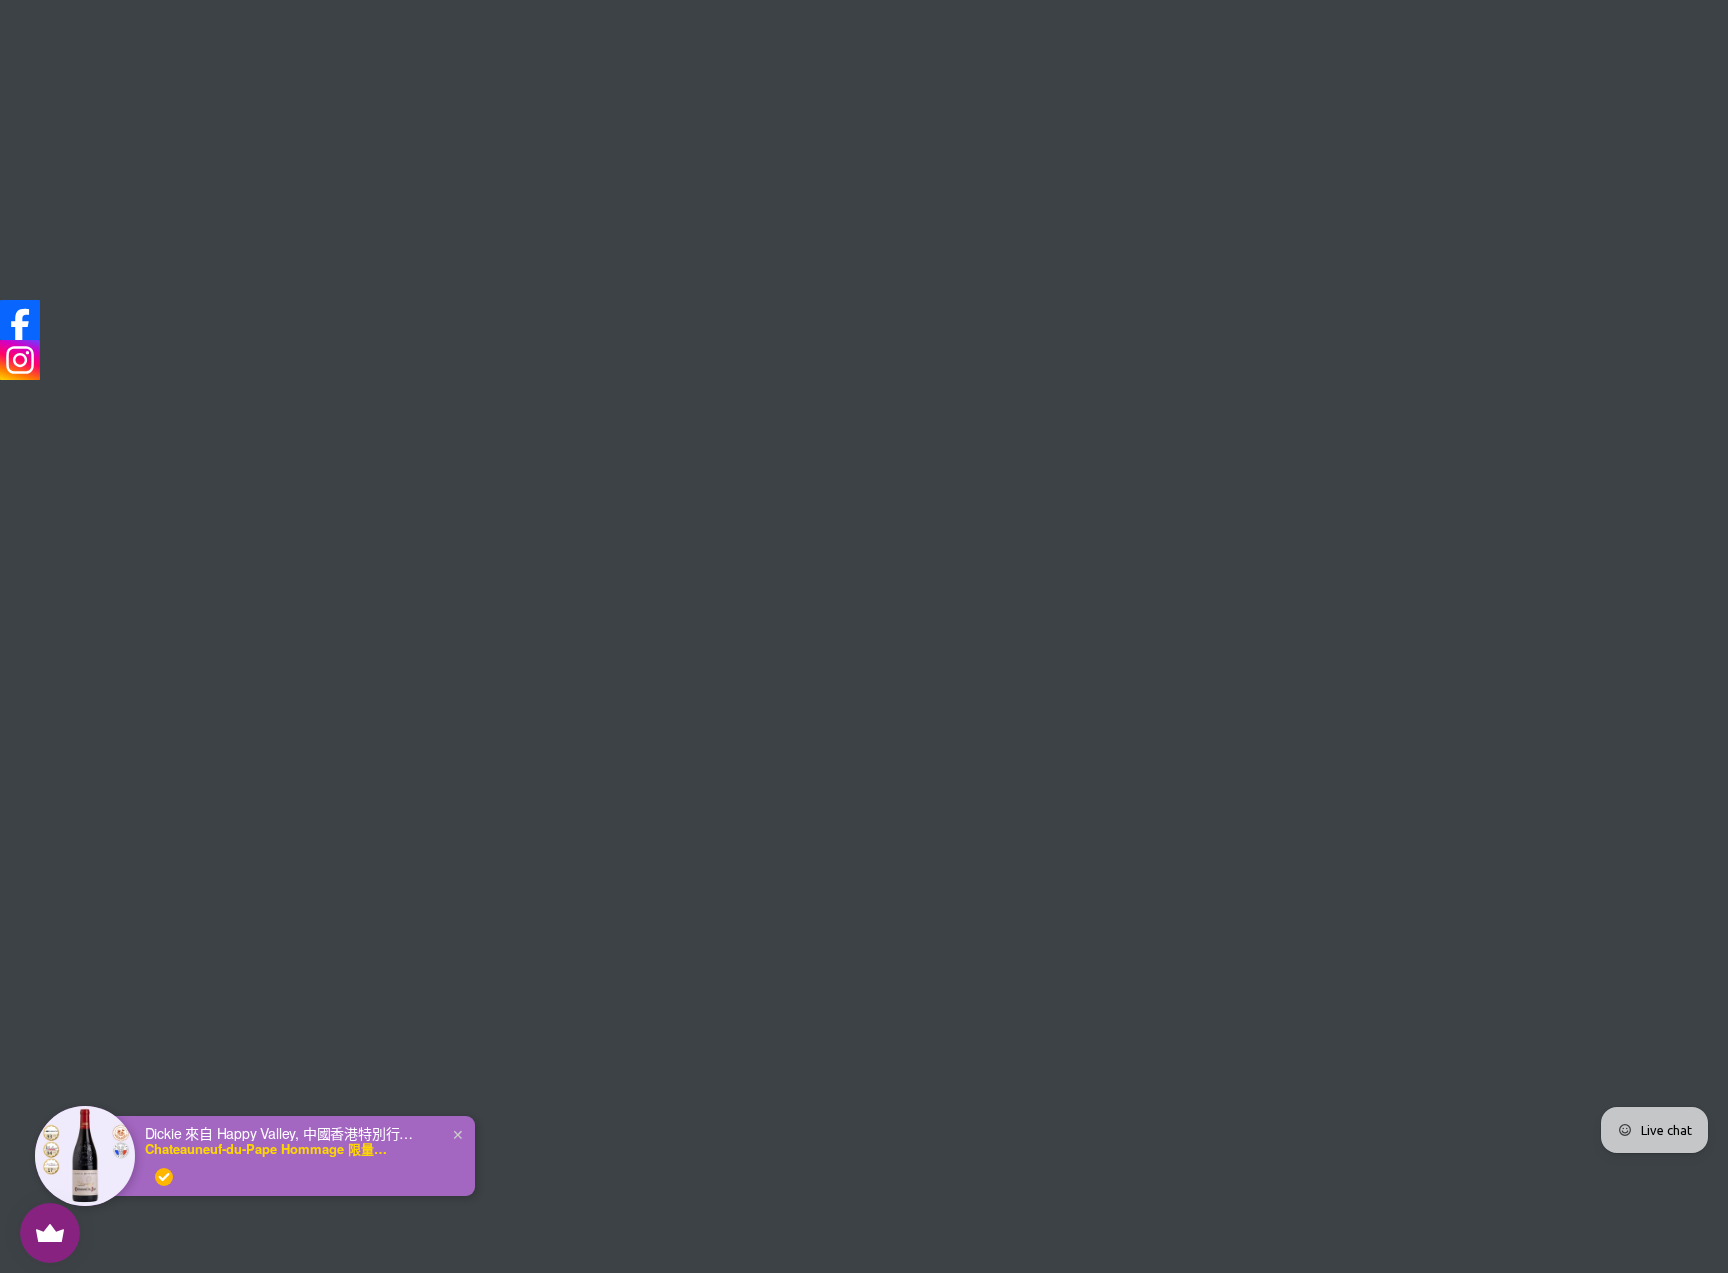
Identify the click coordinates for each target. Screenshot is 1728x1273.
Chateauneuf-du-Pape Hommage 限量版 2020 (270, 1149)
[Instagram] (20, 360)
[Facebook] (20, 320)
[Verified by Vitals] (164, 1177)
